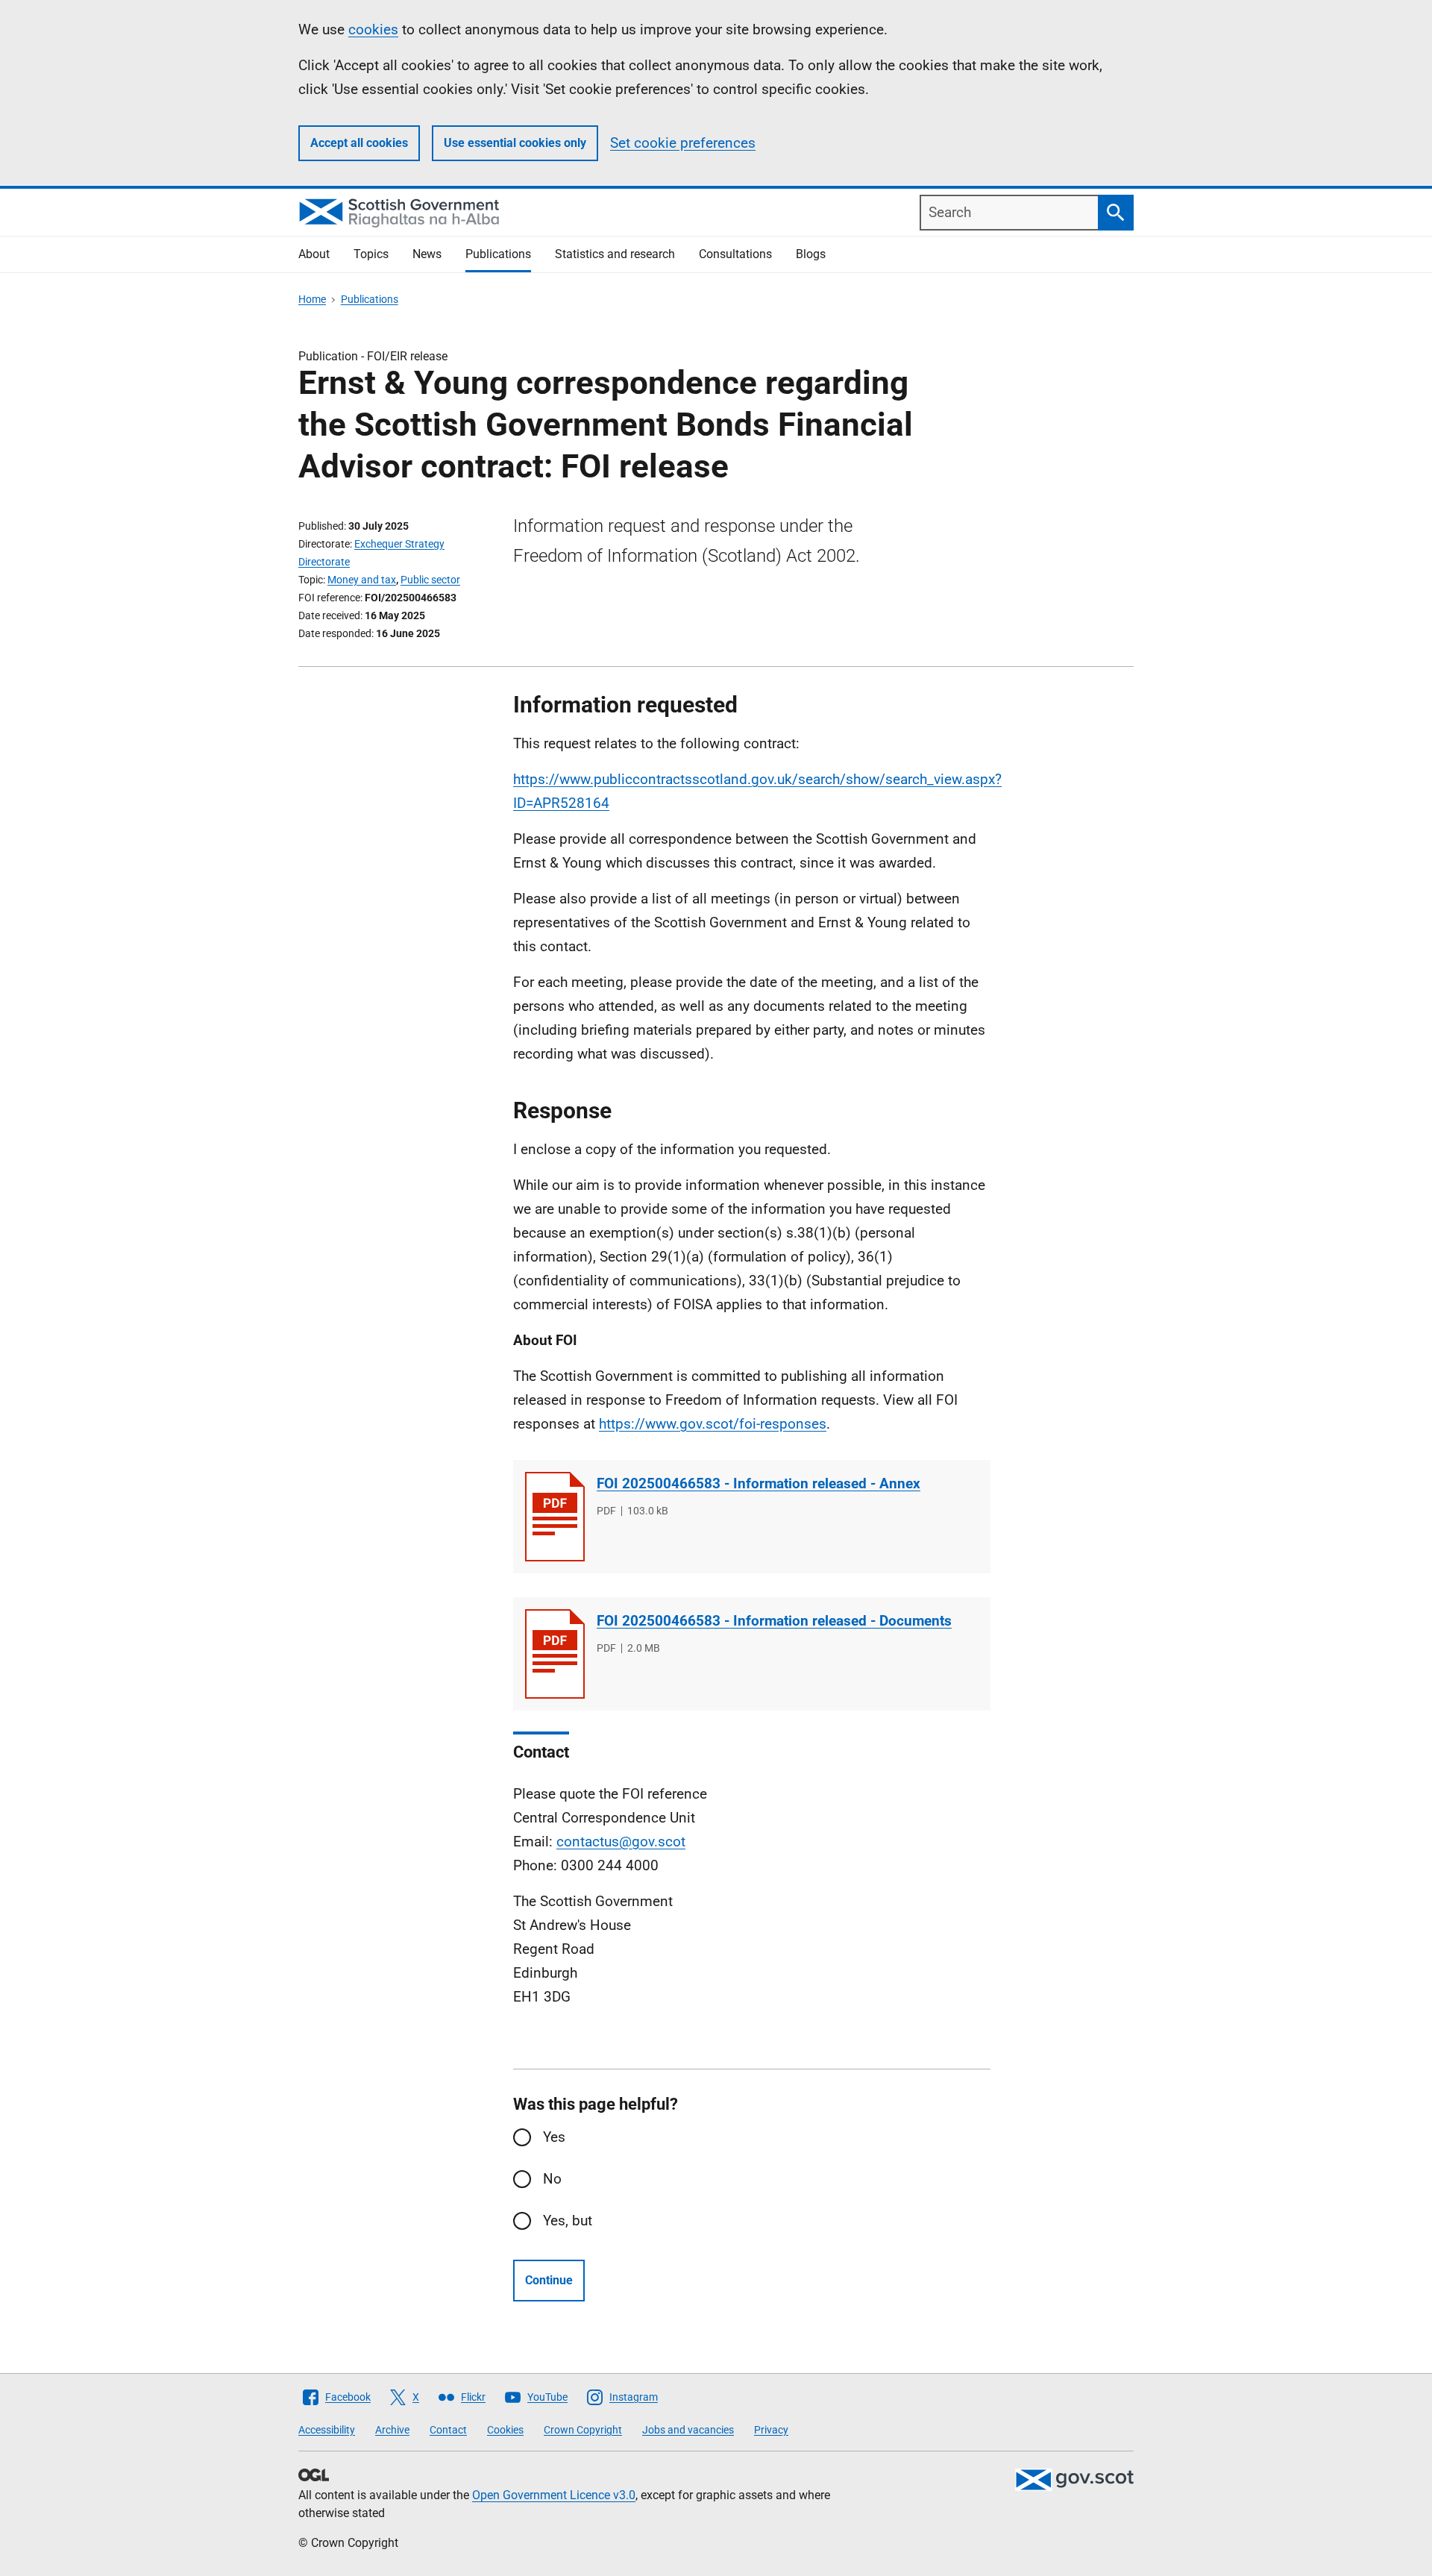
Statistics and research (615, 254)
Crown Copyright (583, 2430)
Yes (554, 2137)
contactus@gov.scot (621, 1842)
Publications (498, 254)
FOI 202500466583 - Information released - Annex (759, 1483)
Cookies (505, 2430)
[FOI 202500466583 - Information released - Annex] (555, 1517)
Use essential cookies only (515, 143)
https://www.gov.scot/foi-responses (713, 1424)
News (427, 254)
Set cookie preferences (683, 143)
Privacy (771, 2430)
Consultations (735, 254)
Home (312, 299)
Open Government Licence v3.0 (554, 2495)
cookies (373, 29)
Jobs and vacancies (688, 2430)
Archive (392, 2430)
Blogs (811, 254)
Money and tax (362, 580)
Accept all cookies (359, 143)
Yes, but (568, 2221)
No (552, 2179)
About (314, 254)
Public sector (430, 580)
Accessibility (327, 2430)
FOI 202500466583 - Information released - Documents (774, 1621)
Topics (371, 254)
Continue (549, 2280)
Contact (448, 2430)
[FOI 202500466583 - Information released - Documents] (555, 1654)
